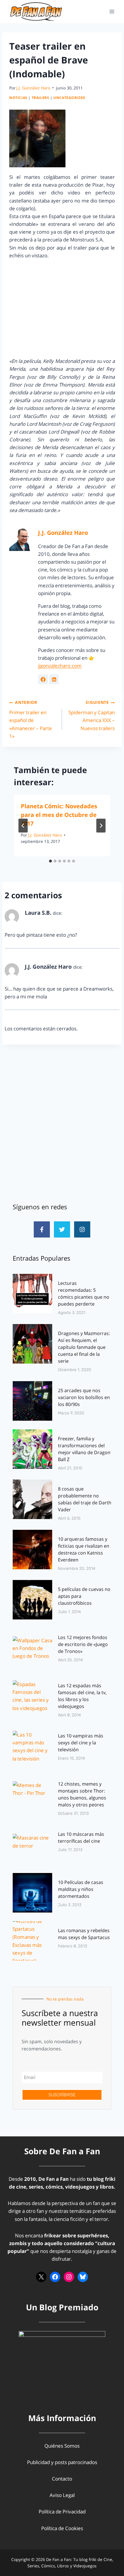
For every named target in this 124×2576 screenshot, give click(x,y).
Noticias (18, 98)
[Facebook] (55, 2277)
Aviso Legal (62, 2495)
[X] (41, 2277)
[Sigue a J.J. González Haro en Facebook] (43, 679)
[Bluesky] (83, 2277)
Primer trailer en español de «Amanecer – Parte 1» (31, 719)
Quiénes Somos (62, 2446)
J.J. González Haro (33, 88)
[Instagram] (82, 1229)
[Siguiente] (101, 826)
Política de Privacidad (62, 2512)
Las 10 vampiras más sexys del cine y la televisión (81, 1743)
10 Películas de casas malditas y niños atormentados (81, 1889)
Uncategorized (69, 98)
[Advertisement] (62, 1124)
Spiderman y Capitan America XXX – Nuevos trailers (92, 715)
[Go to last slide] (23, 826)
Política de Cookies (62, 2528)
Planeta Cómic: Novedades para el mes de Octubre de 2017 (59, 815)
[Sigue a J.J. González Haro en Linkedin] (54, 679)
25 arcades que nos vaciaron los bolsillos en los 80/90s (84, 1397)
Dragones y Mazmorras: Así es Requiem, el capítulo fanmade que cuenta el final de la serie (84, 1347)
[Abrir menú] (112, 11)
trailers (41, 98)
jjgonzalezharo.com (60, 666)
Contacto (62, 2479)
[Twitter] (62, 1229)
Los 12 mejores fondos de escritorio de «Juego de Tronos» (83, 1644)
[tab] (50, 861)
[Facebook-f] (42, 1229)
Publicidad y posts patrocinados (62, 2462)
